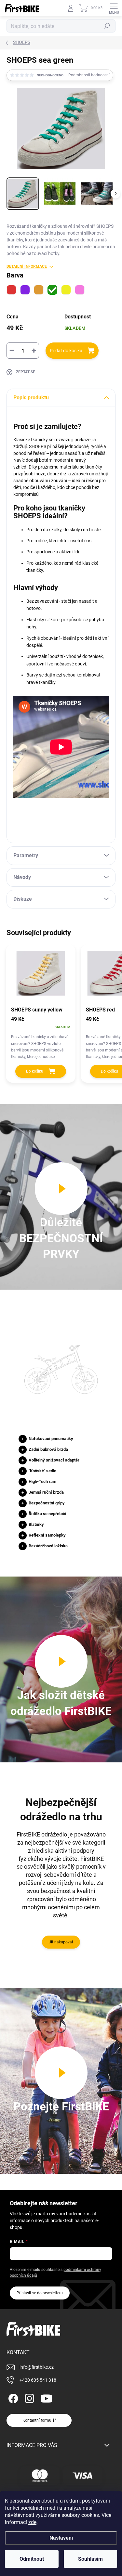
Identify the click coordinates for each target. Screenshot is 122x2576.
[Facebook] (12, 2397)
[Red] (11, 290)
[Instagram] (28, 2397)
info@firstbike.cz (37, 2367)
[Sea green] (52, 290)
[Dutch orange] (39, 290)
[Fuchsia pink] (80, 290)
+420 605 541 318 (38, 2380)
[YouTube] (46, 2397)
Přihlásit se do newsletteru (40, 2293)
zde (32, 2522)
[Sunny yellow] (66, 290)
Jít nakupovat (61, 1942)
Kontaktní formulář (39, 2420)
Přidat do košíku (66, 351)
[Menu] (114, 8)
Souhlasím (90, 2559)
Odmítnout (32, 2559)
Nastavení (61, 2538)
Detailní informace (27, 266)
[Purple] (25, 290)
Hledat (107, 26)
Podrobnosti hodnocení (89, 75)
